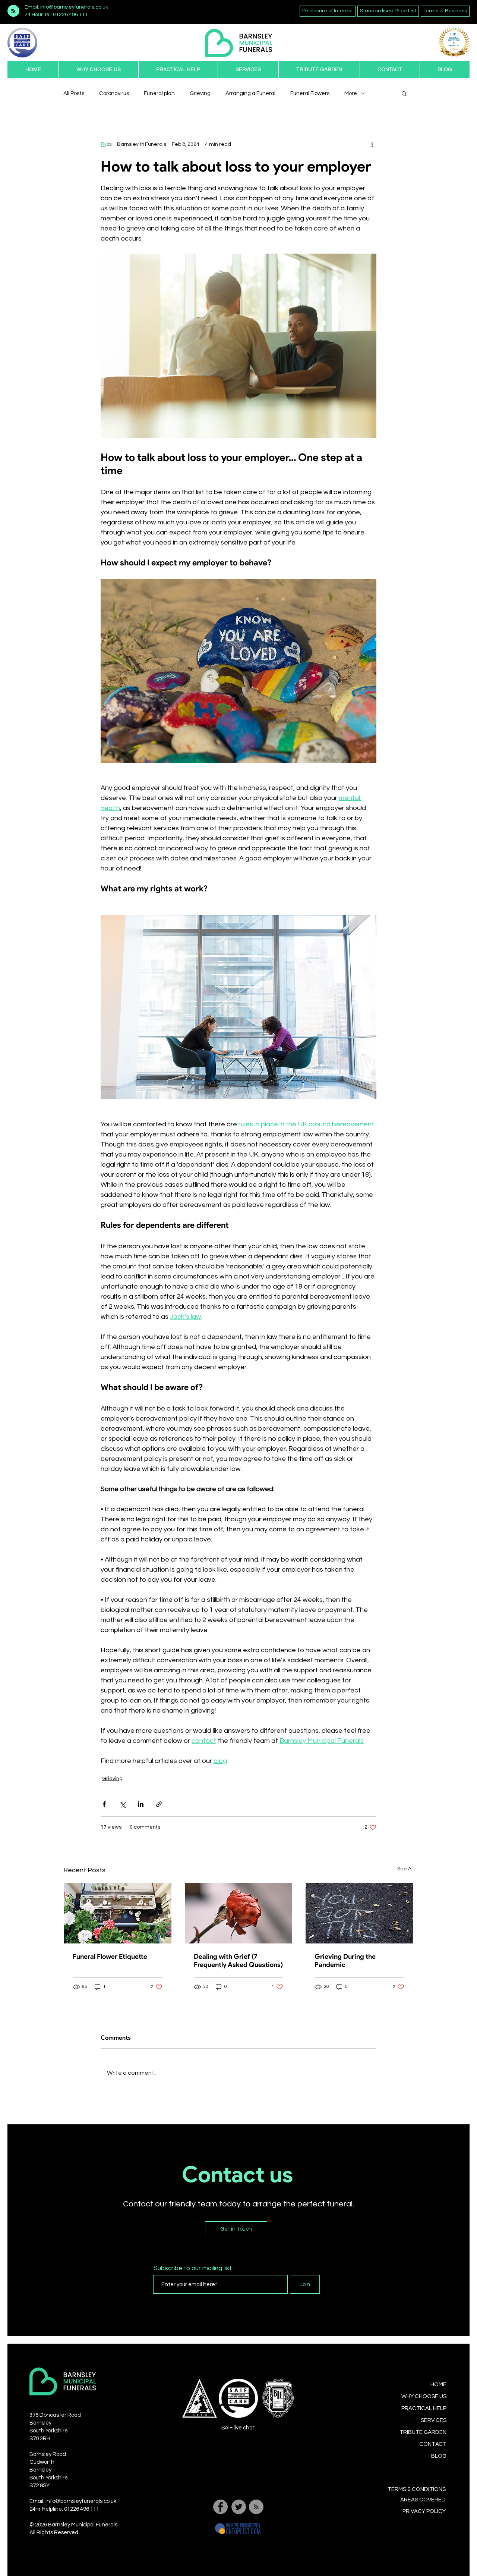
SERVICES (434, 2420)
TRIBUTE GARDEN (423, 2432)
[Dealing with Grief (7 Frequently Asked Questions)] (239, 1913)
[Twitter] (239, 2507)
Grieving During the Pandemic (345, 1961)
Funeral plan (159, 93)
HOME (438, 2384)
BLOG (439, 2456)
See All (405, 1869)
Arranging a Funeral (250, 93)
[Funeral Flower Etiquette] (118, 1913)
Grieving (200, 93)
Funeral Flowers (310, 93)
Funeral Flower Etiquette (110, 1957)
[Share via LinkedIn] (141, 1804)
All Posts (74, 93)
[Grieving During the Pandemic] (359, 1913)
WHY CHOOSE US (424, 2396)
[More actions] (372, 144)
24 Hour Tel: (38, 15)
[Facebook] (220, 2507)
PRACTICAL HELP (424, 2408)
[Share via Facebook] (104, 1804)
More (351, 93)
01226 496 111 (70, 15)
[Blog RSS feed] (13, 11)
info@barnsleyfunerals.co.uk (81, 2501)
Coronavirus (114, 93)
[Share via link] (159, 1804)
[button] (178, 70)
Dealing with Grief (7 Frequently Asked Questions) (238, 1961)
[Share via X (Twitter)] (122, 1804)
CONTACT (433, 2444)
